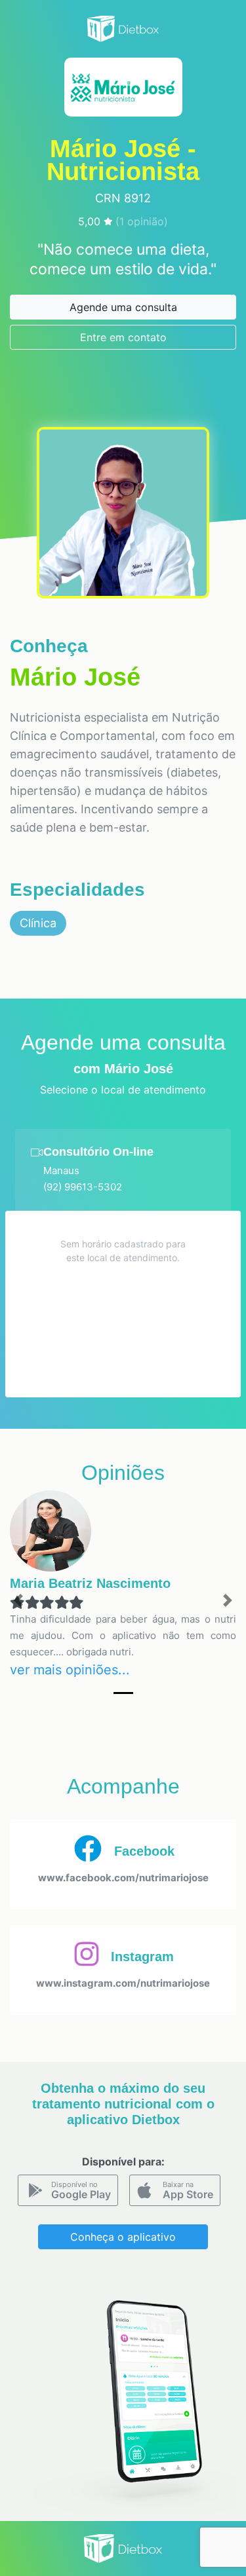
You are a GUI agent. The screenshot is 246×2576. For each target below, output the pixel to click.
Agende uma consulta (123, 307)
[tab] (123, 1170)
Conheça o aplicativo (123, 2237)
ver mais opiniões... (70, 1670)
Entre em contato (123, 337)
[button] (18, 1601)
